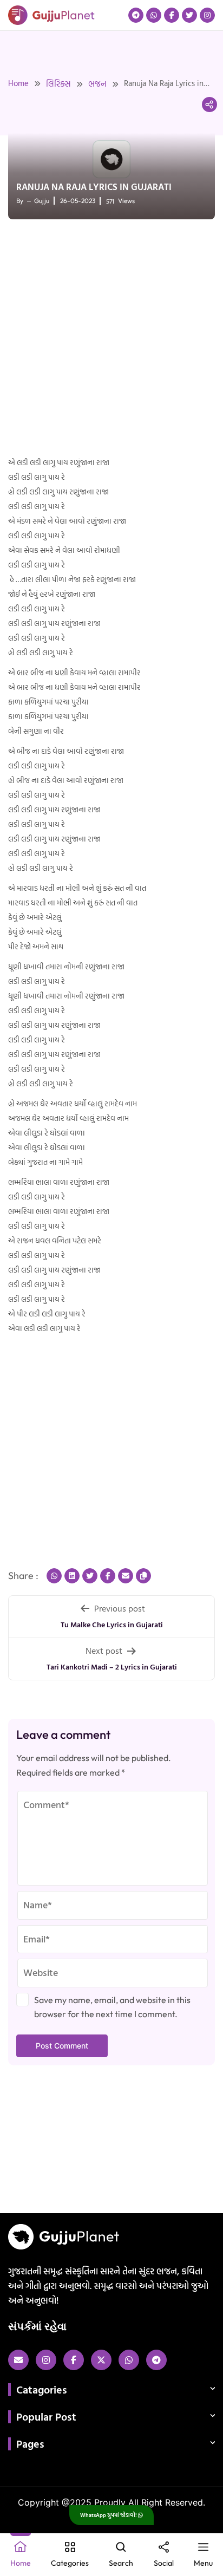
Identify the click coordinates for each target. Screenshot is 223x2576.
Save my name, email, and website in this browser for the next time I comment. (112, 2007)
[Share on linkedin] (72, 1576)
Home (18, 83)
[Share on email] (126, 1576)
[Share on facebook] (108, 1576)
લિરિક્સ (58, 84)
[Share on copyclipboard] (143, 1576)
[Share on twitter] (90, 1576)
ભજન (97, 84)
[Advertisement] (111, 339)
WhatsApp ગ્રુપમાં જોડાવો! (109, 2515)
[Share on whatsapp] (54, 1576)
